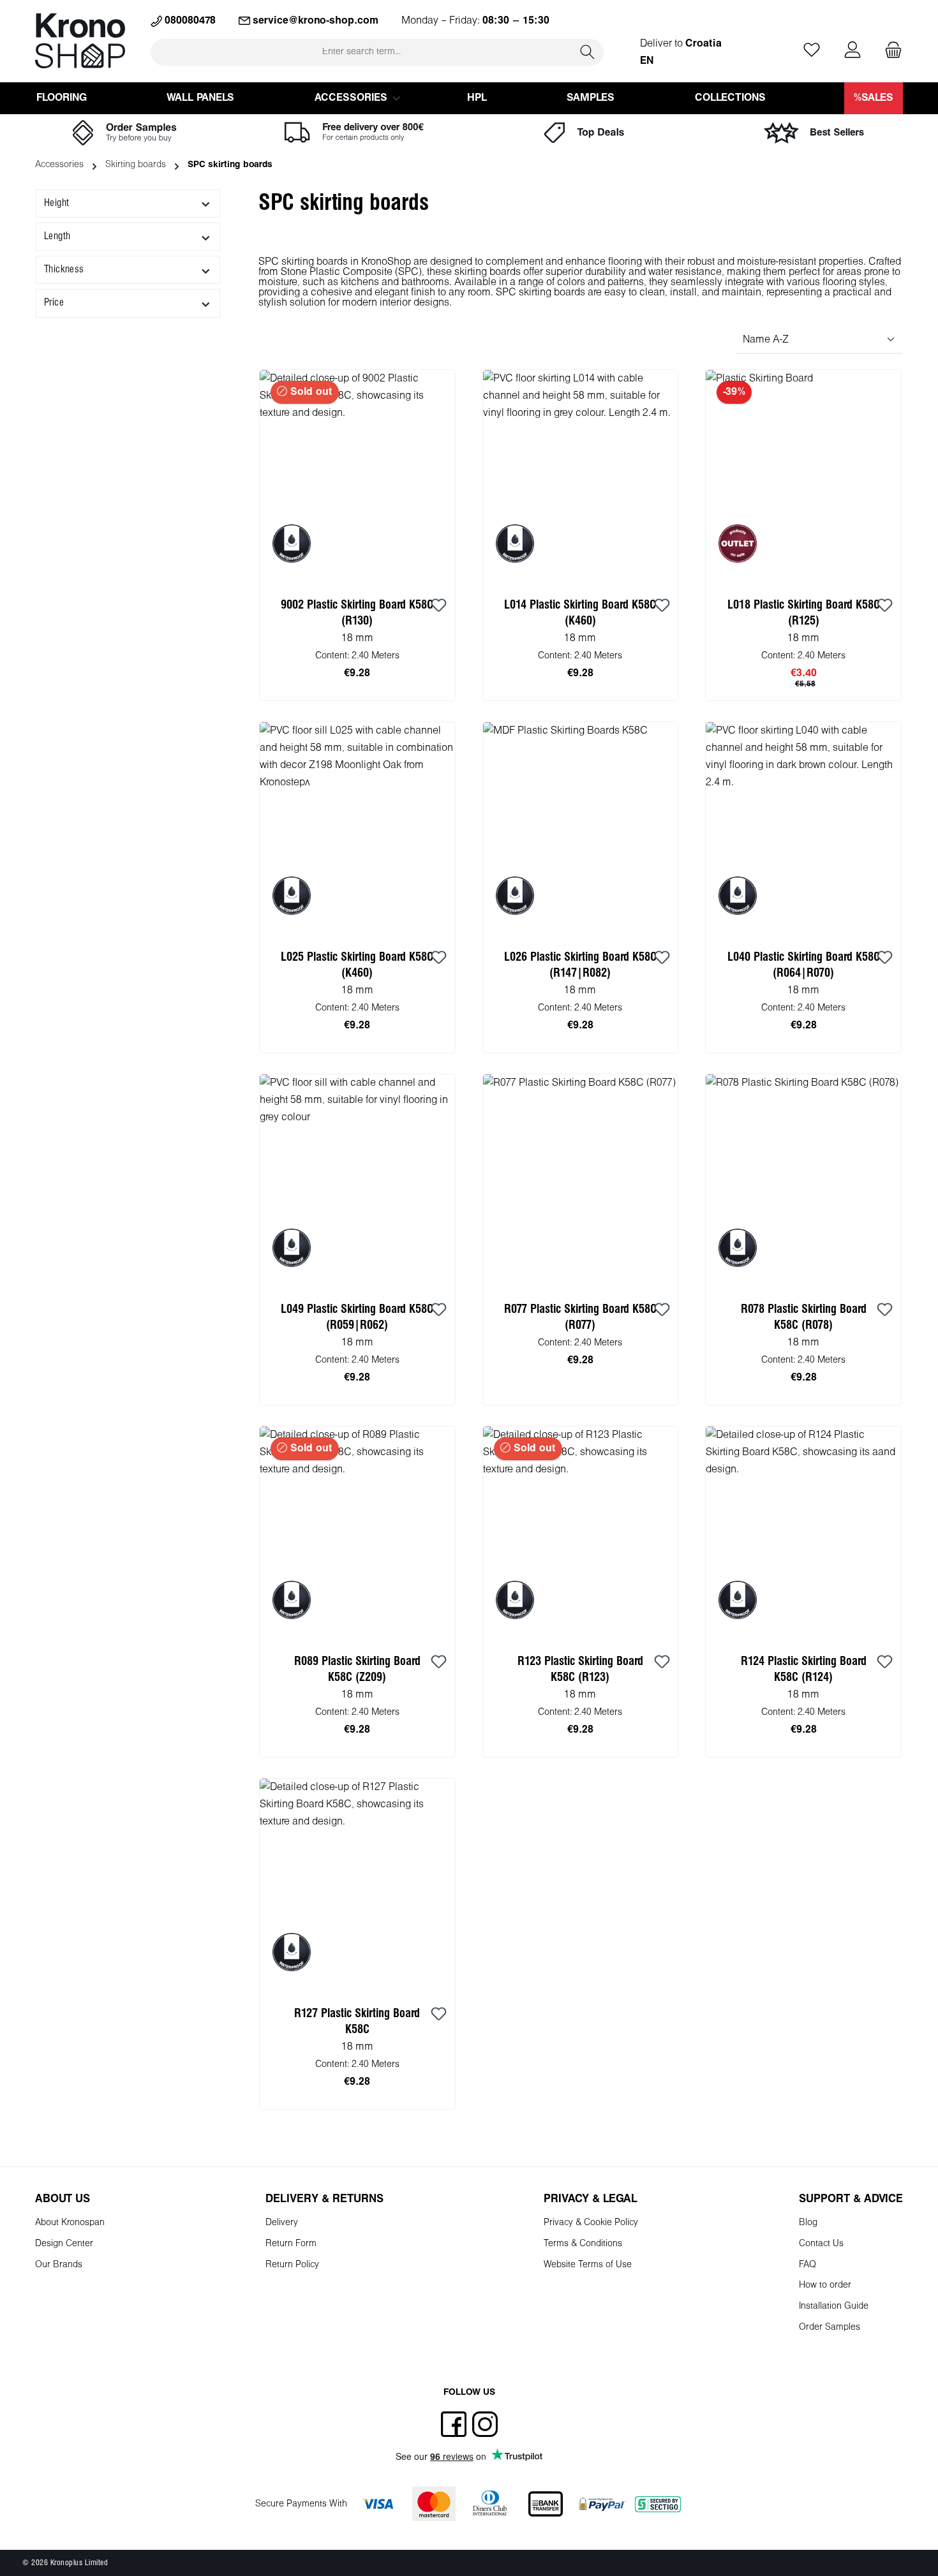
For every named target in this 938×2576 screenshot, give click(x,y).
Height (56, 203)
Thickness (64, 270)
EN (647, 61)
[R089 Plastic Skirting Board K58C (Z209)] (357, 1532)
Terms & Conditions (583, 2244)
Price (54, 303)
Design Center (64, 2244)
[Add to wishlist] (439, 606)
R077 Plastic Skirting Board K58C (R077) (580, 1317)
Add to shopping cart (580, 686)
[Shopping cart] (890, 51)
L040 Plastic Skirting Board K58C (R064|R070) (804, 965)
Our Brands (59, 2265)
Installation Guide (834, 2306)
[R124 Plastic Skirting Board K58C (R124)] (803, 1532)
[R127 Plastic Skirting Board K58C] (357, 1884)
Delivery (282, 2223)
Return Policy (292, 2265)
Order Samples (830, 2328)
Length (57, 236)
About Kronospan (70, 2223)
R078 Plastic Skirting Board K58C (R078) (804, 1317)
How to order (825, 2285)
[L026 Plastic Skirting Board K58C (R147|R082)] (581, 828)
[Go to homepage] (80, 41)
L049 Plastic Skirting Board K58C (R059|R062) (357, 1317)
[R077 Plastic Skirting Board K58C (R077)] (581, 1180)
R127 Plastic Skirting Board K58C (357, 2022)
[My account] (852, 51)
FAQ (808, 2265)
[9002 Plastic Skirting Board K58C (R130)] (357, 476)
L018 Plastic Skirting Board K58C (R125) (804, 613)
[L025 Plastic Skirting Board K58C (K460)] (357, 828)
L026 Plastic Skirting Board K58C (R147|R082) (580, 965)
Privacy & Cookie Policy (591, 2223)
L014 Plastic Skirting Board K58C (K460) (580, 613)
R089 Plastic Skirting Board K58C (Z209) (357, 1669)
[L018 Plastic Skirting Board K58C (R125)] (803, 476)
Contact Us (821, 2244)
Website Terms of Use (588, 2265)
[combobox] (361, 52)
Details (357, 686)
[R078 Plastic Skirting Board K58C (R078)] (803, 1180)
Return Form (291, 2244)
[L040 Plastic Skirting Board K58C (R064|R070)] (803, 828)
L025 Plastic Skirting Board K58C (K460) (357, 965)
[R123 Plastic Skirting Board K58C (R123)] (581, 1532)
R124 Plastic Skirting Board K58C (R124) (804, 1669)
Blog (808, 2223)
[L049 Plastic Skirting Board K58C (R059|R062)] (357, 1180)
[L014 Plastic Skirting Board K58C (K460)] (581, 476)
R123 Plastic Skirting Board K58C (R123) (580, 1669)
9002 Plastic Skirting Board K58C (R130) (357, 613)
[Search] (588, 52)
